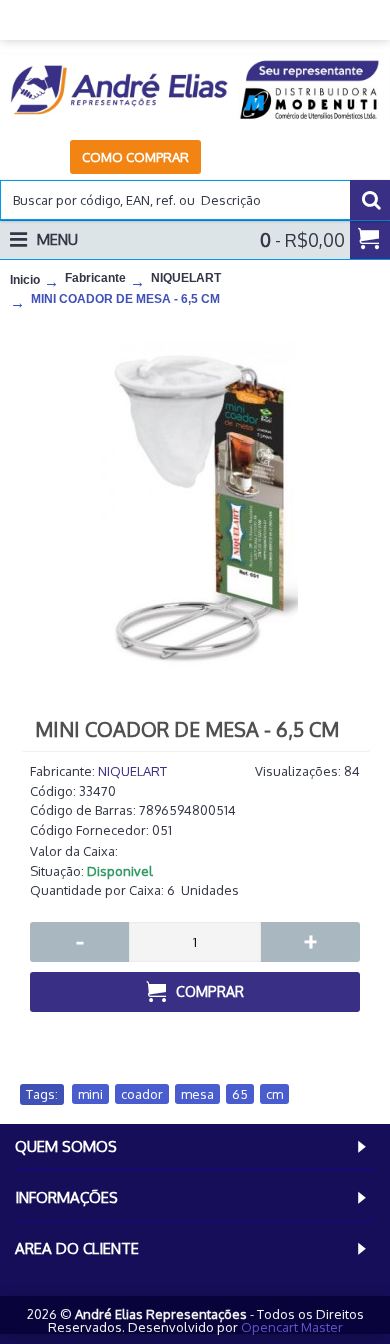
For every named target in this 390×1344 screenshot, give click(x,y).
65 (240, 1094)
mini (90, 1094)
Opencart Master (292, 1327)
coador (142, 1094)
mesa (197, 1094)
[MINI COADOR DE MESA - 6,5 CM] (195, 517)
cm (274, 1094)
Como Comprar (135, 157)
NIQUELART (132, 771)
